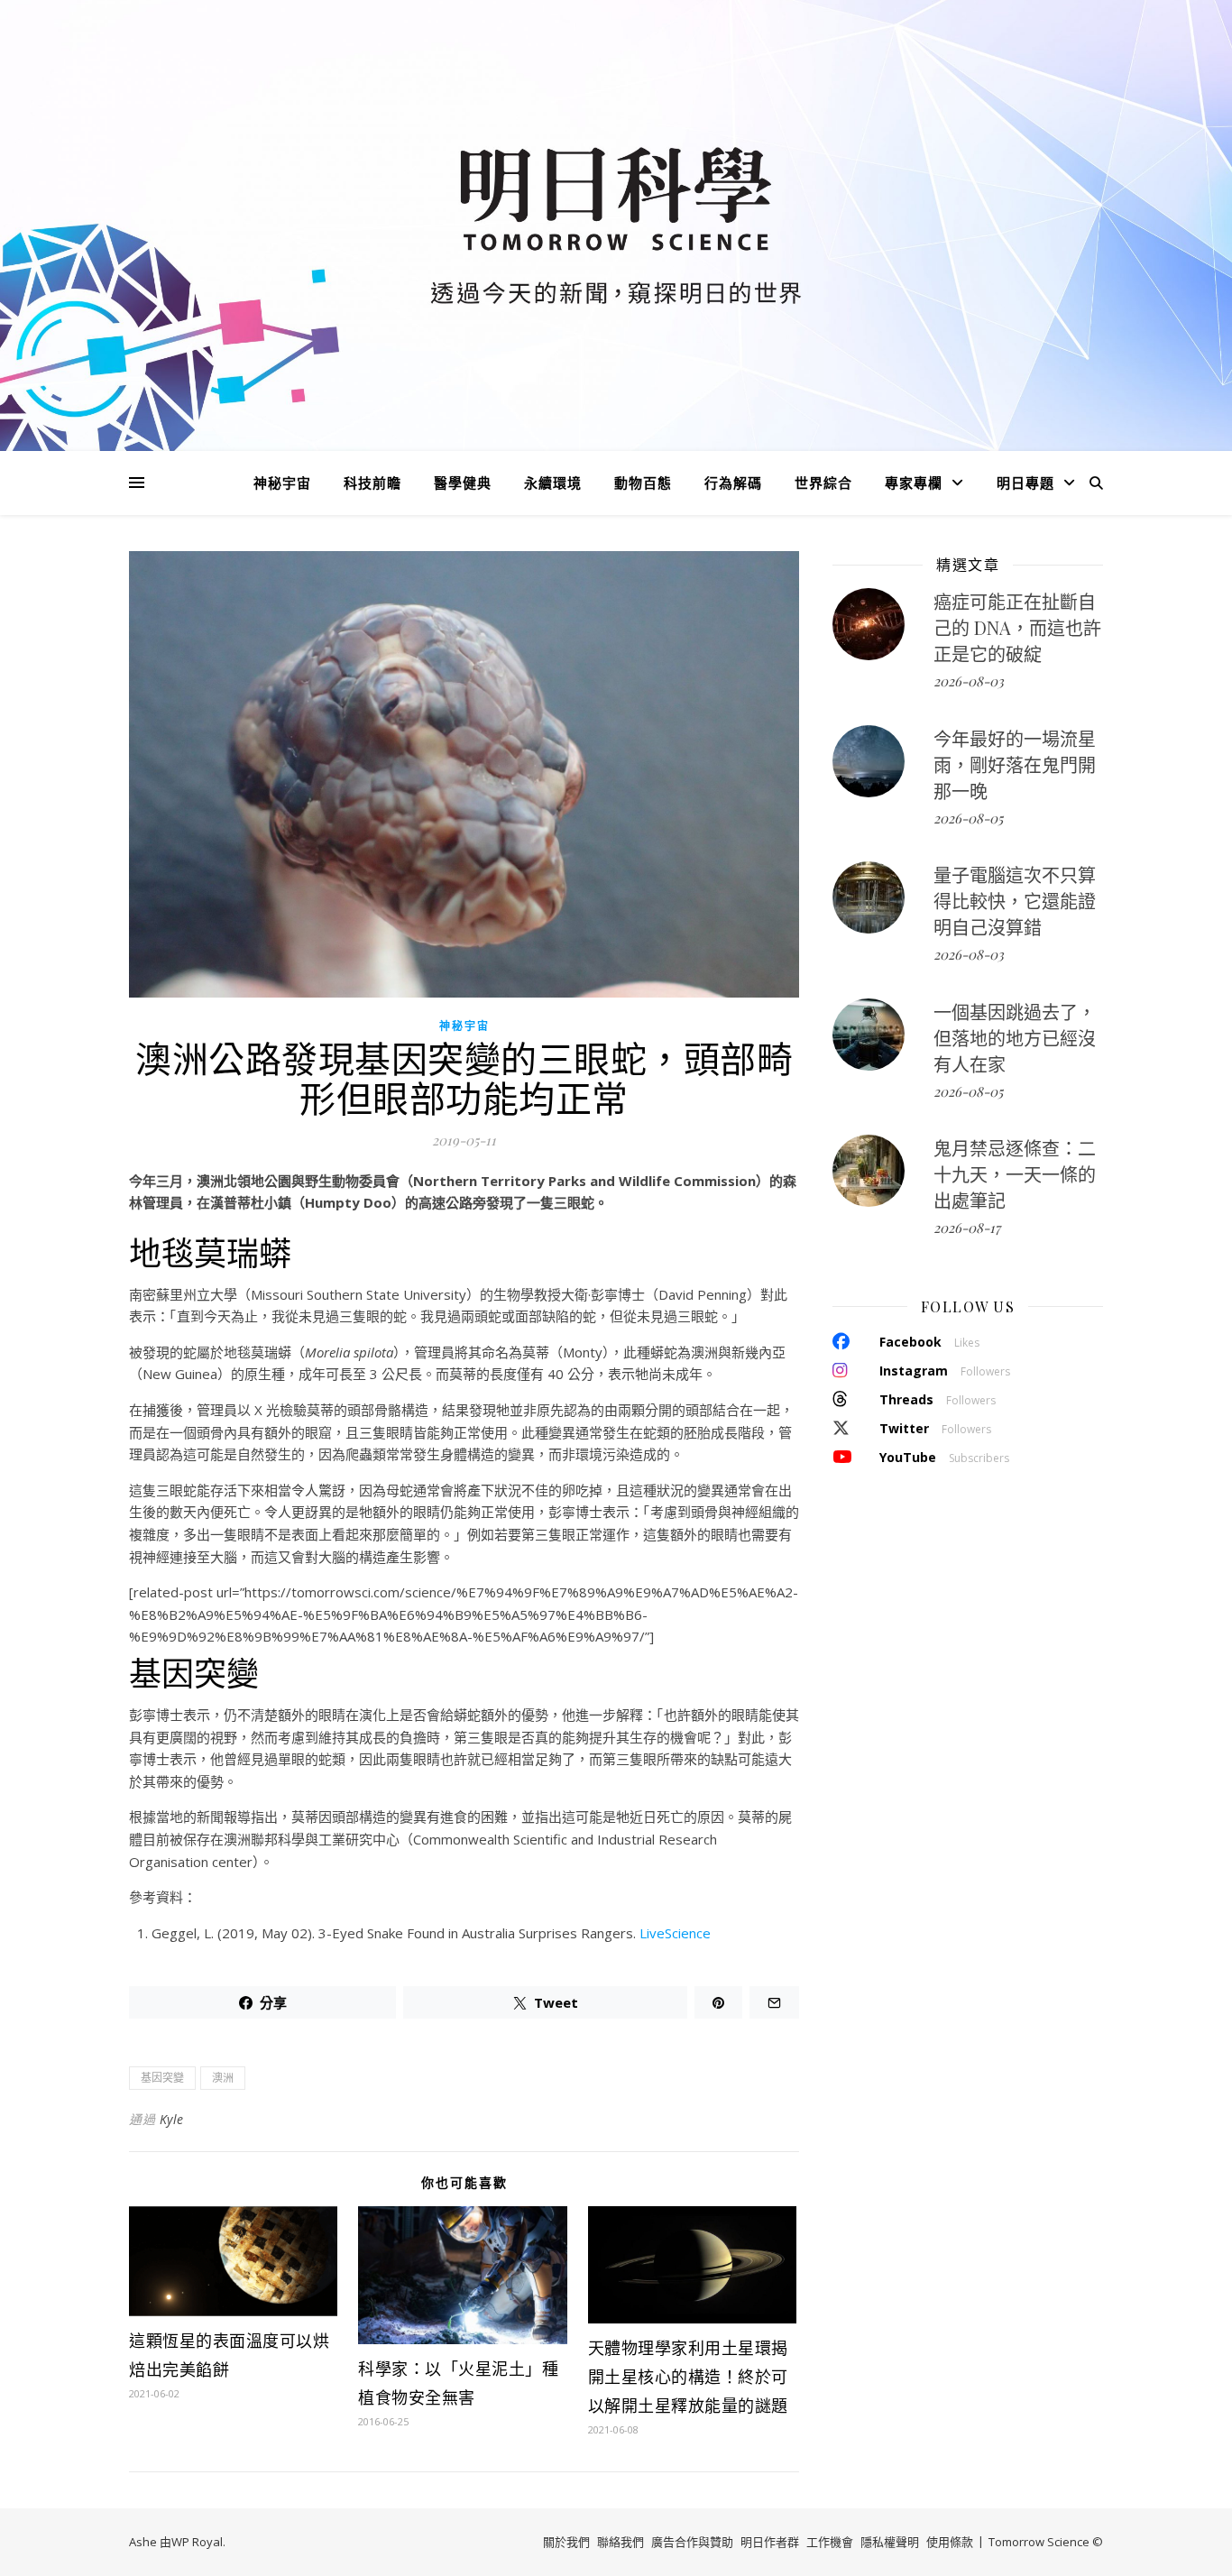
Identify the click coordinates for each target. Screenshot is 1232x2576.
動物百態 (643, 483)
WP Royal (197, 2542)
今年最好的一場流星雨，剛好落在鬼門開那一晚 (1015, 764)
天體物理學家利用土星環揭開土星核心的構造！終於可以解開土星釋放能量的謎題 (688, 2377)
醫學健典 (463, 483)
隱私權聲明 (890, 2542)
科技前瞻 (372, 483)
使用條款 (950, 2542)
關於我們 (566, 2542)
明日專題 (1025, 483)
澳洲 (223, 2078)
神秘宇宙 (282, 483)
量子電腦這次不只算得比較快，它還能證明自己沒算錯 (1015, 901)
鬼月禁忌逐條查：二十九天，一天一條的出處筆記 (1015, 1174)
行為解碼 (733, 483)
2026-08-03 (969, 681)
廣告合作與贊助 (692, 2542)
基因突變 (162, 2078)
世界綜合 (823, 483)
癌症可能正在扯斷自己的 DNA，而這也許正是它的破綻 (1017, 627)
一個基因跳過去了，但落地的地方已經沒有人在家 (1015, 1038)
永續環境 (553, 483)
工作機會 (830, 2542)
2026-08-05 (968, 818)
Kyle (172, 2119)
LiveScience (675, 1933)
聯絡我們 (621, 2542)
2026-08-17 (967, 1228)
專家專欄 (914, 483)
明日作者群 (770, 2542)
